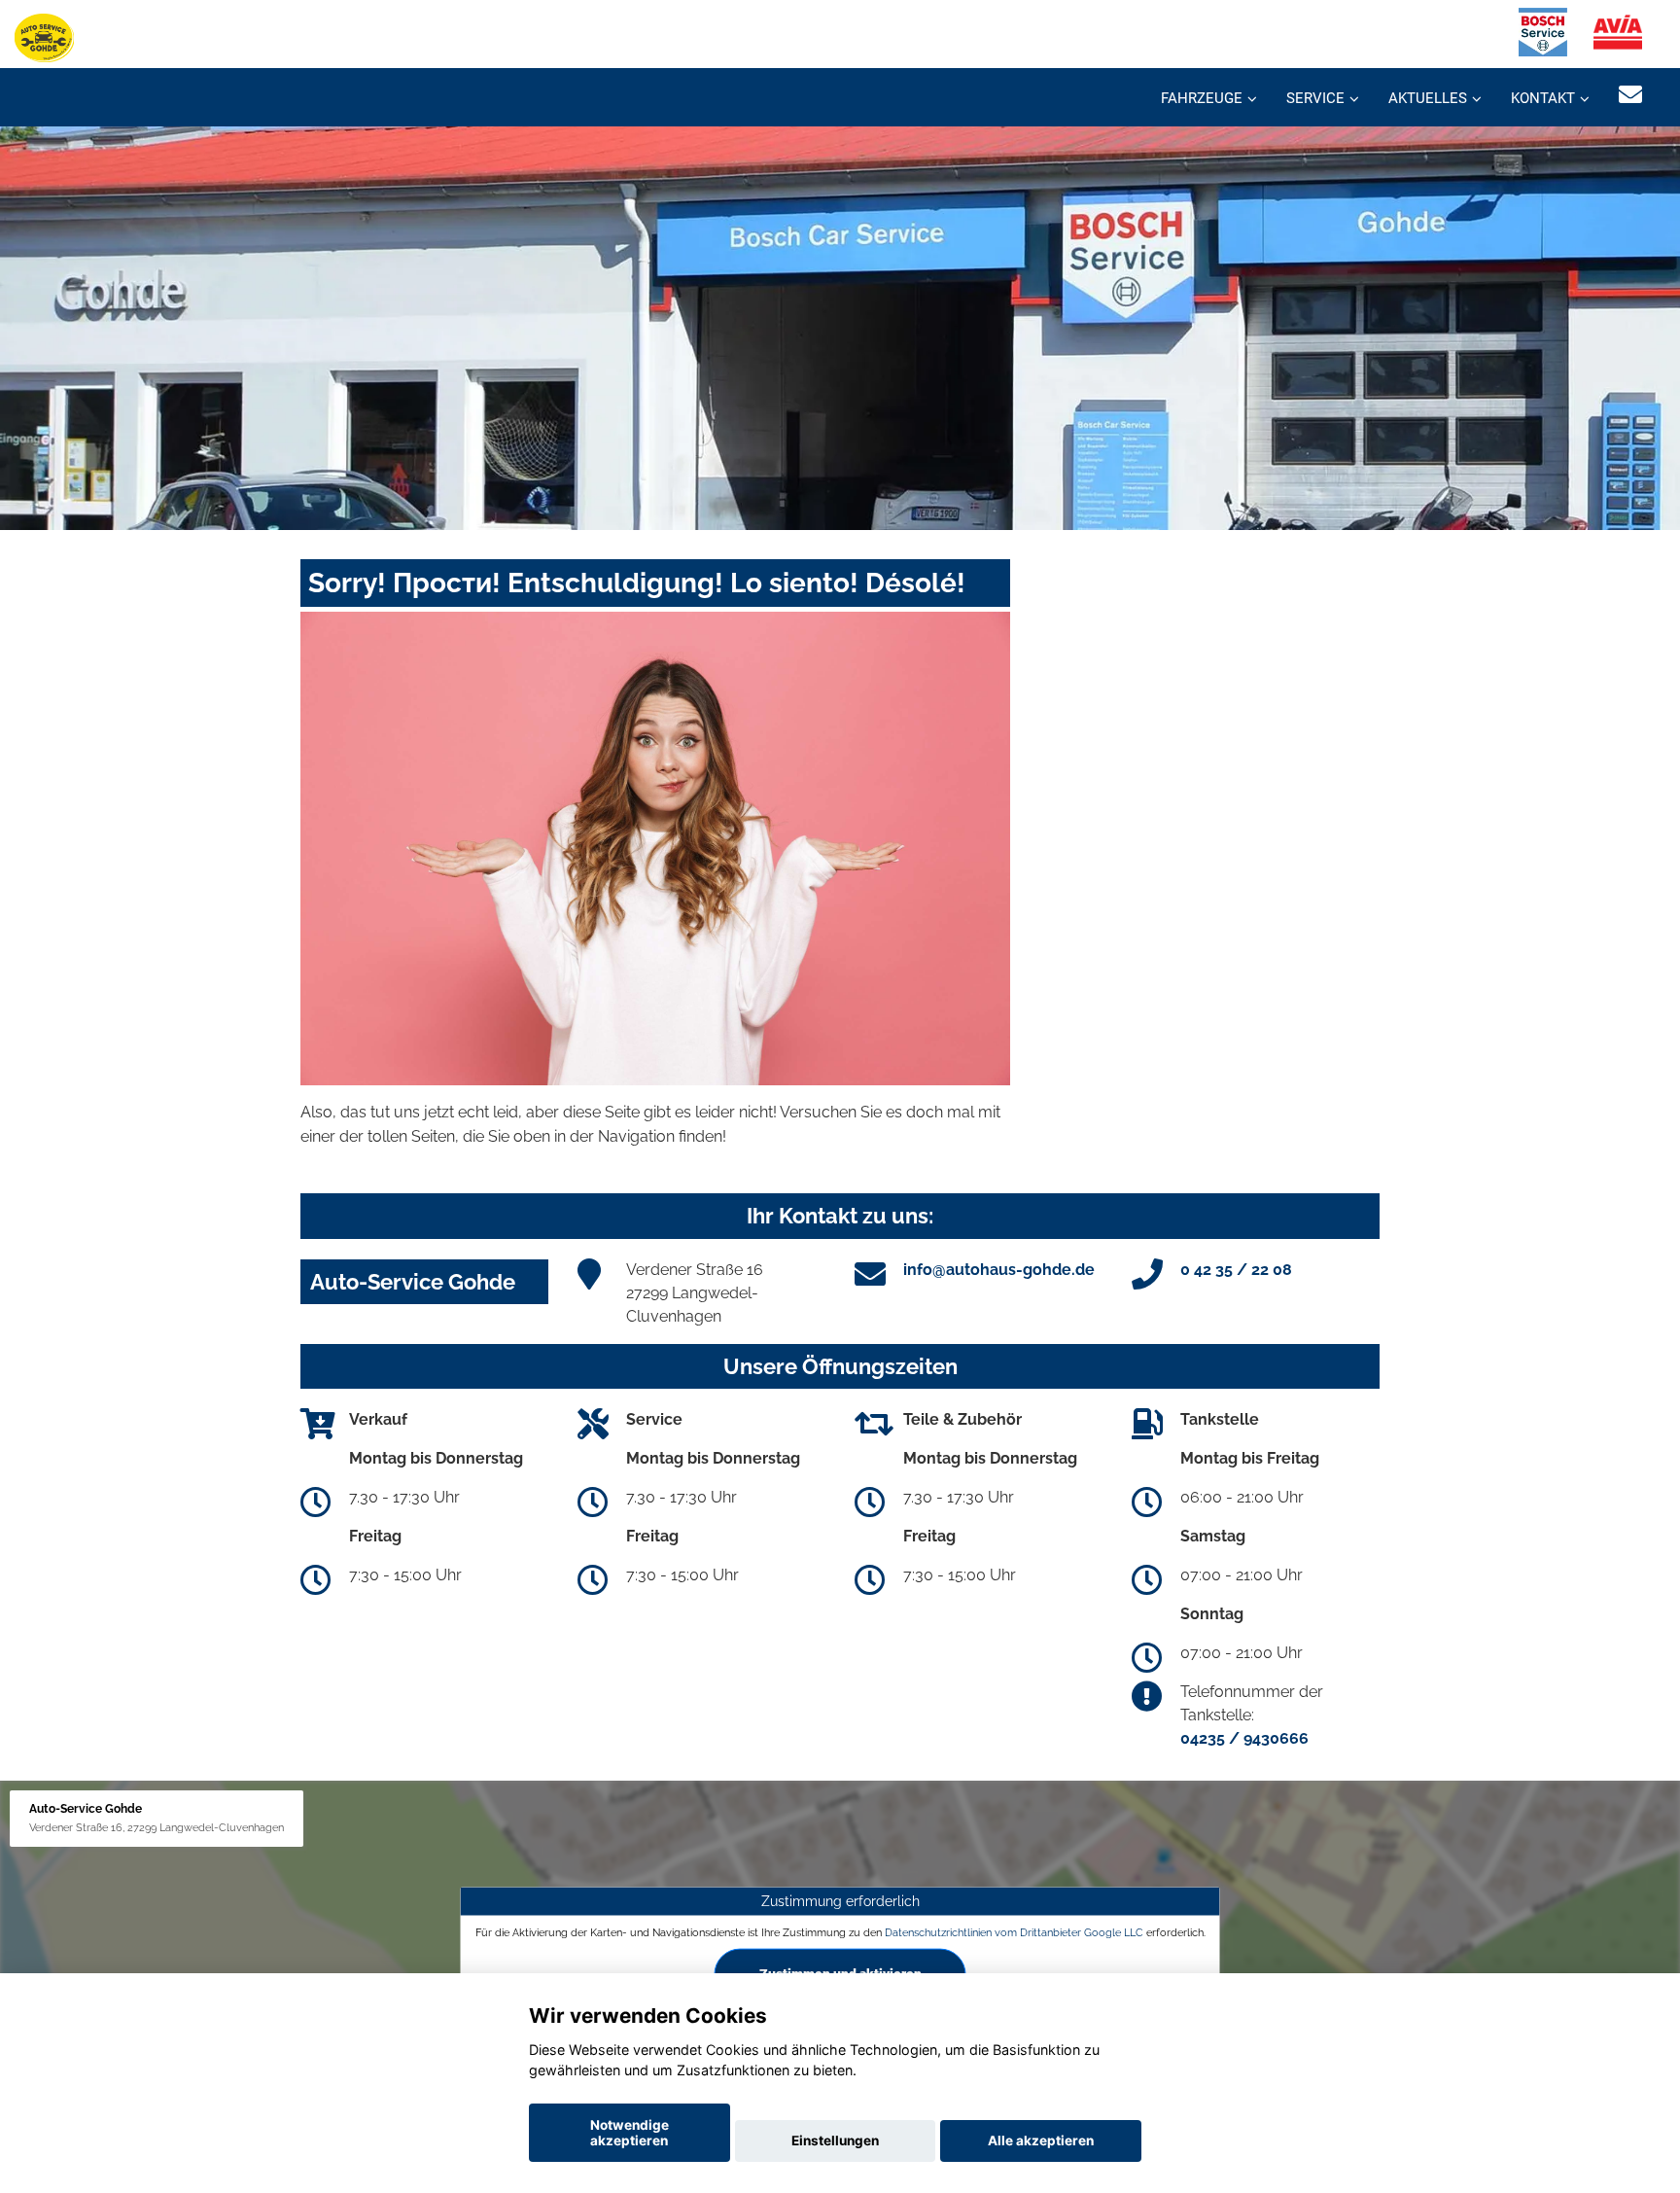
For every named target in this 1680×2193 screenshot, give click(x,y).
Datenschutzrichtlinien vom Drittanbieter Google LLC (1014, 1932)
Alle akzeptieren (1041, 2140)
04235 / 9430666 (1244, 1738)
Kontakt (1543, 98)
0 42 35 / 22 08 (1236, 1270)
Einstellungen (835, 2140)
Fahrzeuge (1202, 98)
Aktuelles (1428, 98)
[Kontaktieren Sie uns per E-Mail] (1630, 95)
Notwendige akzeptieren (630, 2133)
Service (1315, 98)
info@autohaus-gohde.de (999, 1270)
